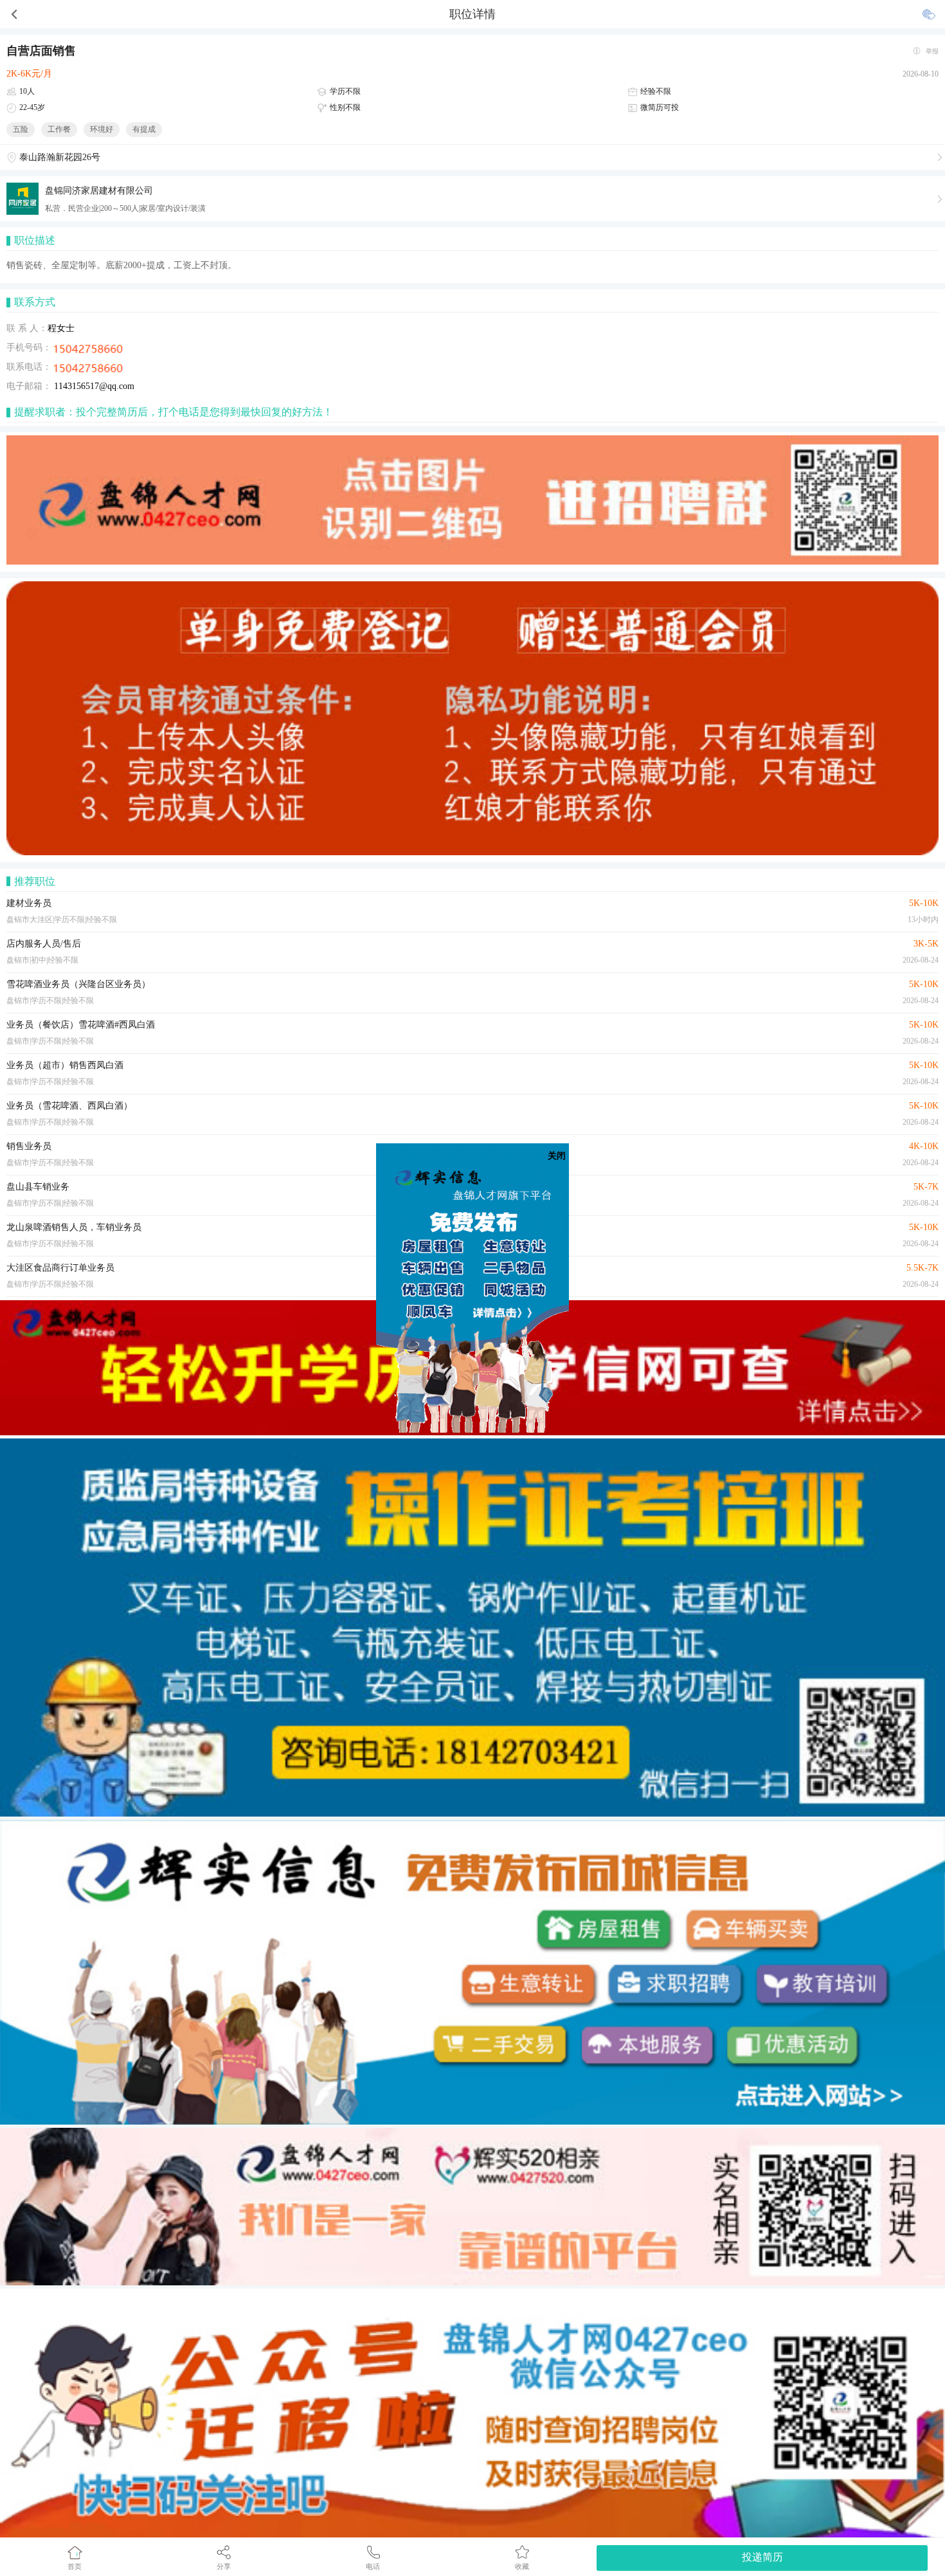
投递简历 (762, 2557)
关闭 (557, 1156)
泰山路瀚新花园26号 (60, 157)
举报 (932, 51)
